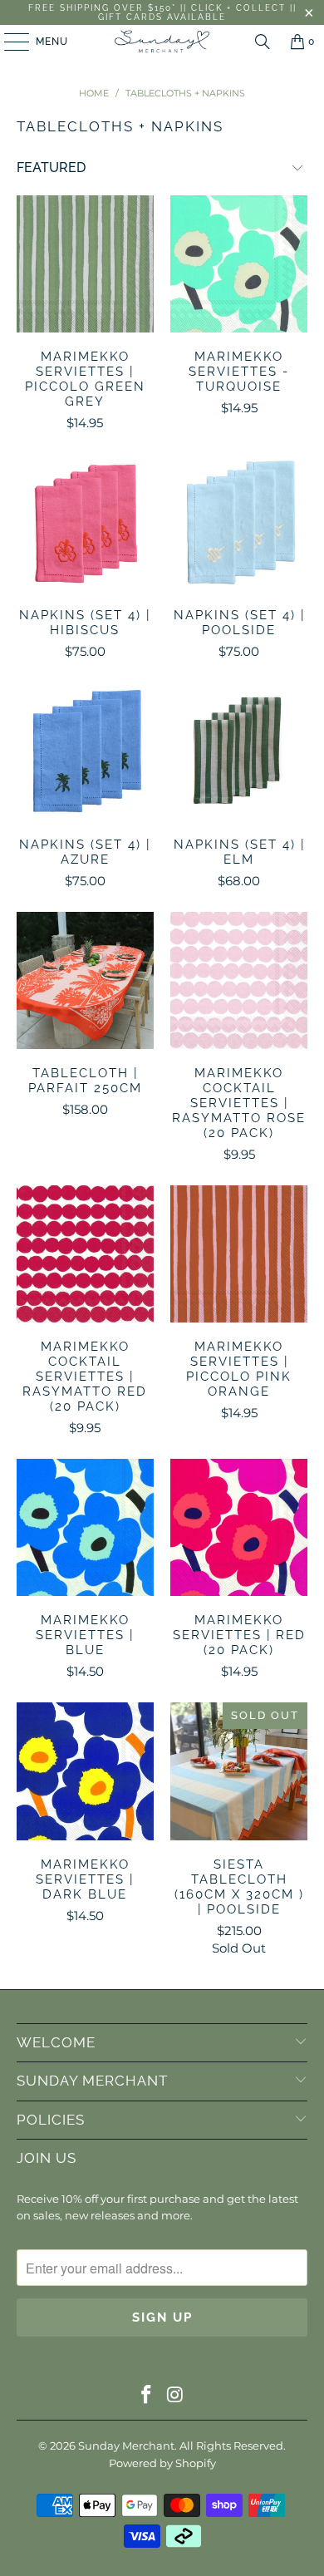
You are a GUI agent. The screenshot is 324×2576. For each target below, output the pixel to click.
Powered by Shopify (162, 2463)
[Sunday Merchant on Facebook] (147, 2396)
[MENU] (9, 42)
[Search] (263, 42)
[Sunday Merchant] (162, 42)
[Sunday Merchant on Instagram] (176, 2396)
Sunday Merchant (126, 2445)
